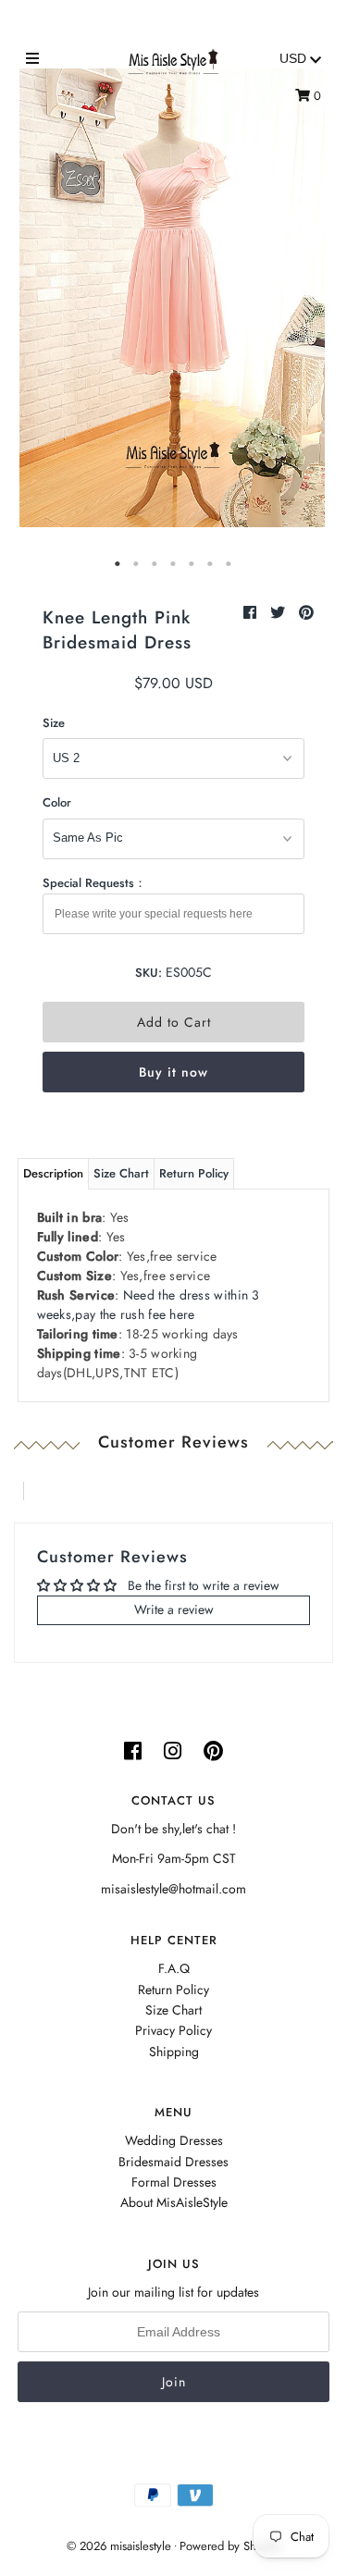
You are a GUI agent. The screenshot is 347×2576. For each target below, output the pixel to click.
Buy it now (173, 1072)
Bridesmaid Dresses (173, 2162)
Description (53, 1173)
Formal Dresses (174, 2182)
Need (149, 1305)
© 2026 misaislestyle (119, 2546)
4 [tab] (174, 564)
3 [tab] (155, 564)
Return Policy (194, 1173)
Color (57, 802)
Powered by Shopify (230, 2546)
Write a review (174, 1609)
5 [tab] (192, 564)
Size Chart (121, 1173)
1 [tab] (118, 564)
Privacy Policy (173, 2030)
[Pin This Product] (306, 613)
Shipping (174, 2052)
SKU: (149, 973)
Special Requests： (94, 883)
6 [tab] (211, 564)
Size (54, 723)
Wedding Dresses (174, 2140)
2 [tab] (137, 564)
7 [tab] (229, 564)
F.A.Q (174, 1968)
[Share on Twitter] (280, 613)
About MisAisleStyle (174, 2202)
